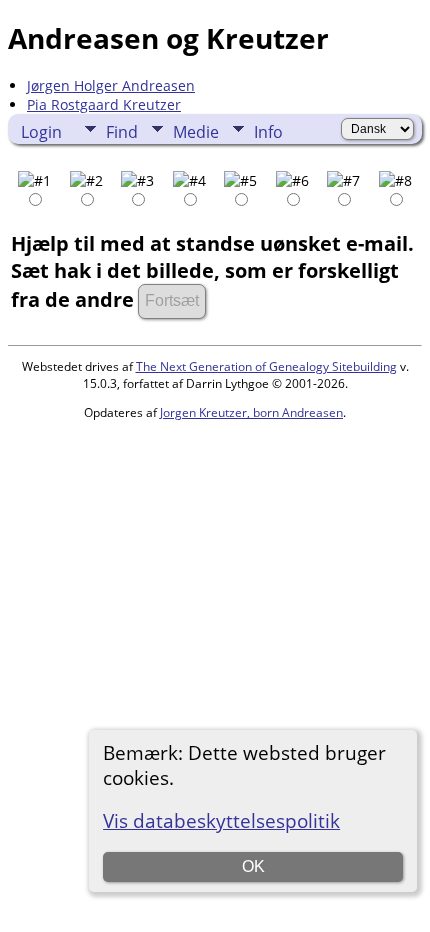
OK (253, 866)
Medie (196, 132)
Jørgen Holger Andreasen (111, 85)
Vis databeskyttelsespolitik (221, 820)
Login (41, 132)
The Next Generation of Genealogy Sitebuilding (266, 366)
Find (122, 132)
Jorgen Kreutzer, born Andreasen (251, 412)
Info (268, 132)
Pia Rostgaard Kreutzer (104, 104)
